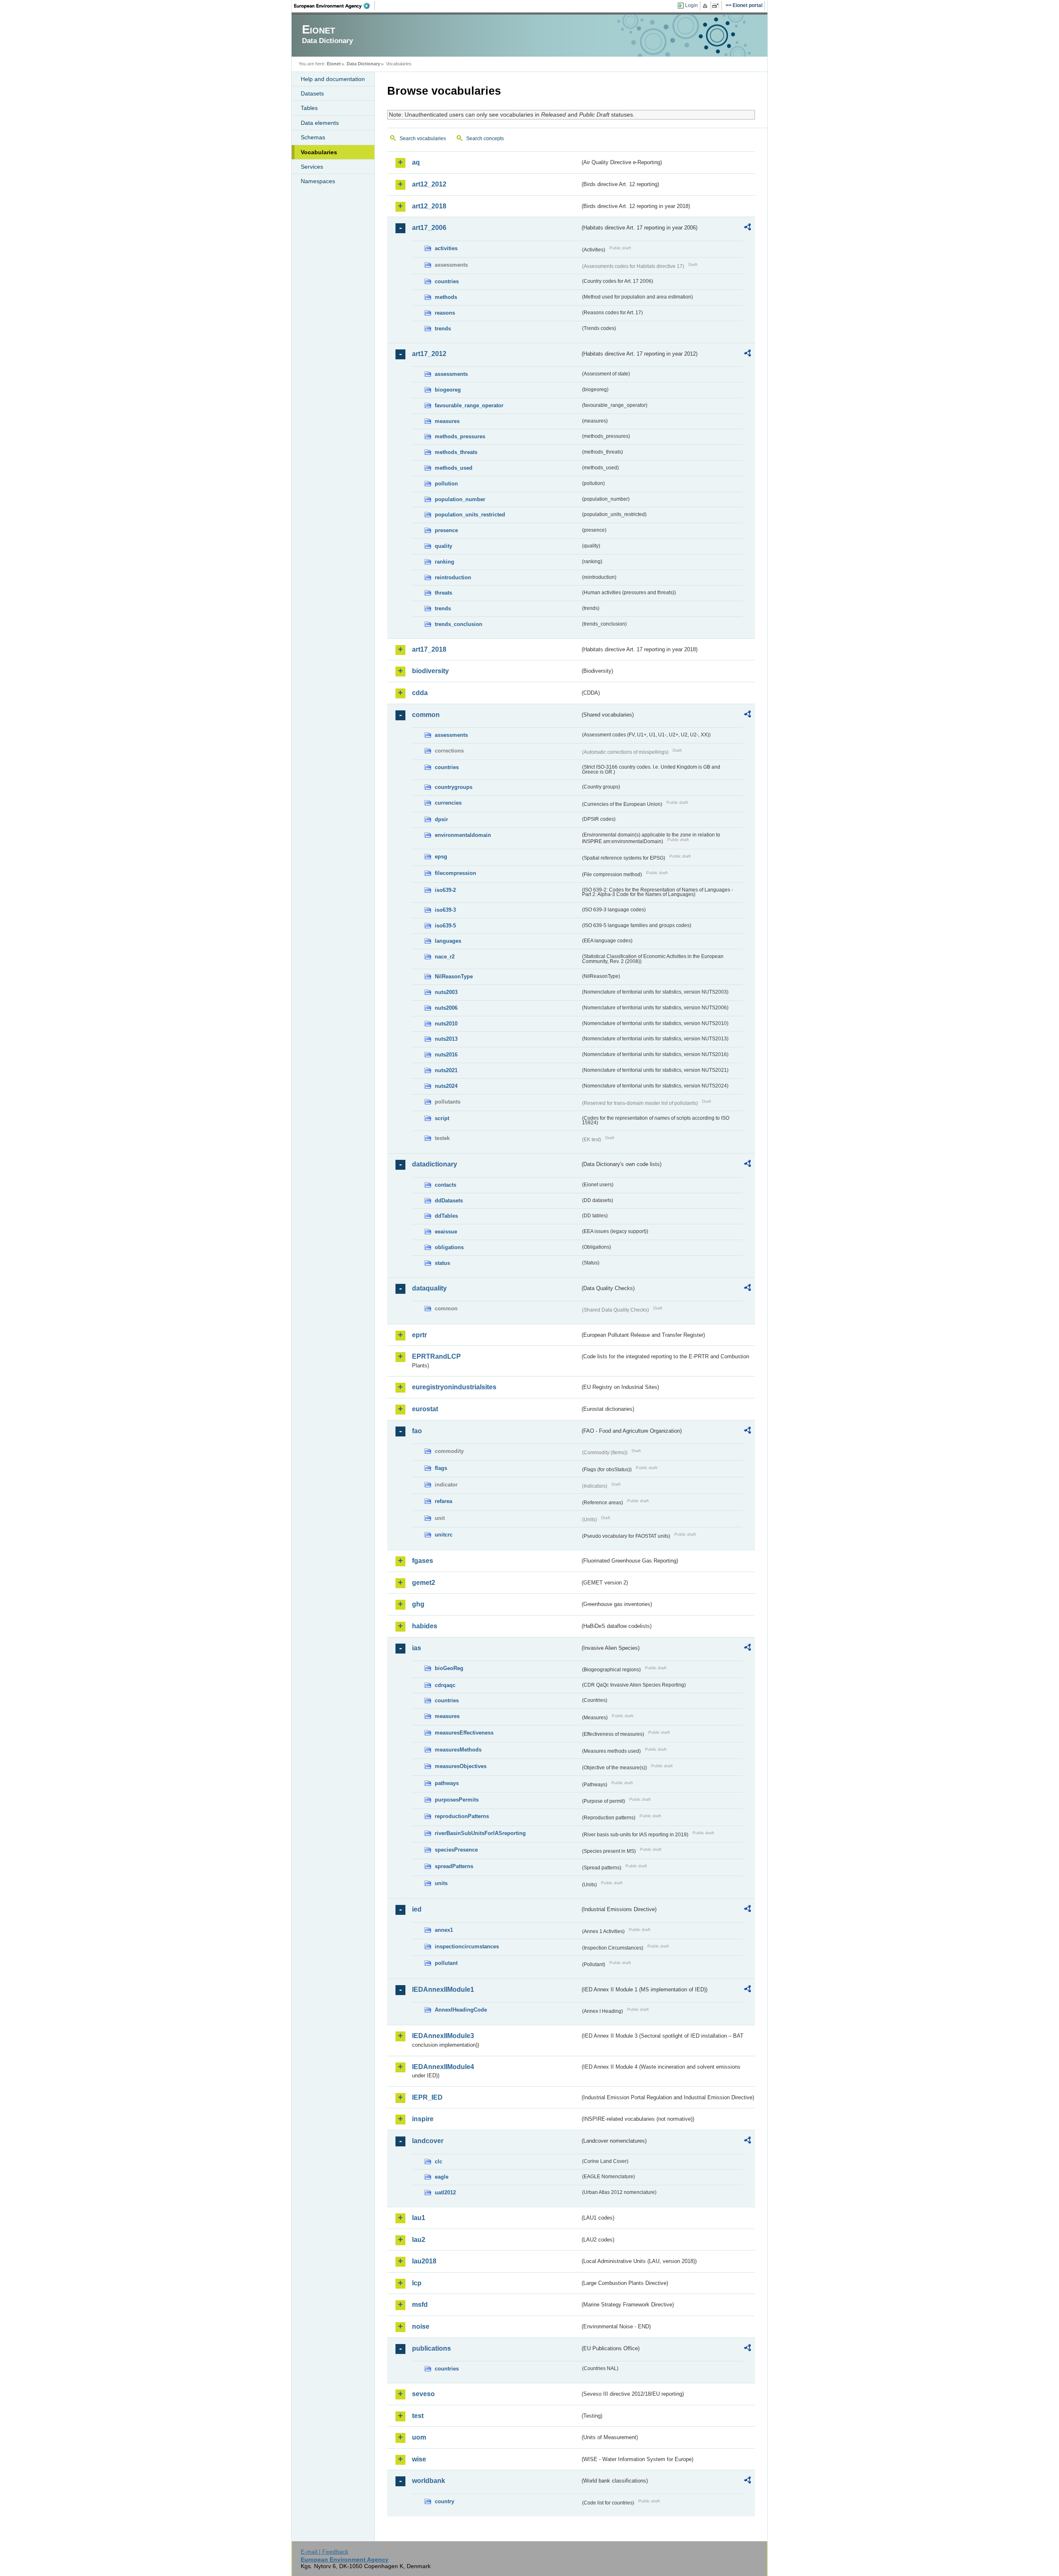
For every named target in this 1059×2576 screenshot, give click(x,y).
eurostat (425, 1409)
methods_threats (456, 452)
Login (691, 5)
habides (425, 1626)
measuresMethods (458, 1750)
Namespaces (318, 181)
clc (438, 2161)
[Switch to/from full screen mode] (717, 6)
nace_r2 (445, 957)
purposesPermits (457, 1800)
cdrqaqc (445, 1685)
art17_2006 (429, 228)
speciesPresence (456, 1850)
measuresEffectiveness (464, 1733)
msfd (420, 2305)
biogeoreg (448, 390)
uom (419, 2437)
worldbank (429, 2481)
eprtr (419, 1335)
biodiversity (430, 671)
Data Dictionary (363, 64)
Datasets (312, 93)
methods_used (454, 468)
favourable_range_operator (469, 405)
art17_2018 (429, 649)
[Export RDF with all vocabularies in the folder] (748, 228)
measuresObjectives (461, 1766)
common (426, 715)
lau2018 (424, 2261)
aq (416, 162)
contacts (446, 1185)
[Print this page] (706, 6)
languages (448, 941)
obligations (449, 1247)
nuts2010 (446, 1024)
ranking (444, 562)
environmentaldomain (463, 835)
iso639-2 (445, 890)
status (442, 1263)
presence (446, 530)
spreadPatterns (454, 1866)
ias (417, 1648)
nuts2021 (446, 1070)
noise (421, 2326)
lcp (417, 2283)
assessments (451, 374)
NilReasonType (454, 976)
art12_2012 (429, 184)
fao (417, 1431)
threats (443, 593)
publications (431, 2348)
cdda (420, 693)
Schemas (313, 137)
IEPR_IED (427, 2097)
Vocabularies (319, 152)
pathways (447, 1783)
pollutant (446, 1963)
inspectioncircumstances (467, 1946)
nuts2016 (446, 1055)
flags (441, 1468)
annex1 (444, 1930)
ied (417, 1909)
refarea (443, 1501)
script (442, 1118)
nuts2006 (446, 1008)
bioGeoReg (449, 1668)
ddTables (446, 1216)
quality (443, 546)
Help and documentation (333, 79)
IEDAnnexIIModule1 (443, 1989)
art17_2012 (429, 354)
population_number (460, 499)
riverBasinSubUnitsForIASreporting (480, 1833)
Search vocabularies (423, 139)
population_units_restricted (470, 515)
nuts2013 (446, 1039)
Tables (309, 108)
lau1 (419, 2218)
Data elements (320, 123)
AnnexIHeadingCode (461, 2010)
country (444, 2501)
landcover (428, 2141)
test (418, 2416)
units (441, 1883)
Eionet (334, 64)
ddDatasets (449, 1201)
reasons (445, 313)
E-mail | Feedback (325, 2552)
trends (443, 329)
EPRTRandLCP (436, 1356)
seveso (423, 2394)
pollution (446, 484)
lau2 (419, 2240)
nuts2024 (446, 1086)
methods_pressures (460, 436)
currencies (448, 803)
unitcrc (444, 1535)
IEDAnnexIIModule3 (443, 2036)
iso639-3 (445, 910)
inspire (423, 2119)
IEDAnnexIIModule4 (443, 2067)
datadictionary (435, 1164)
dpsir (441, 819)
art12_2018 (429, 206)
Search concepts (485, 139)
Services (312, 167)
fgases (423, 1561)
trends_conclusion (459, 624)
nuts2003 (446, 992)
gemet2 (424, 1583)
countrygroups (454, 787)
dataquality (429, 1288)
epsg (441, 857)
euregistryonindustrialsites (454, 1387)
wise (419, 2459)
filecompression (455, 873)
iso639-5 (445, 926)
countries (447, 281)
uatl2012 (445, 2192)
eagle (442, 2177)
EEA (335, 6)
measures (447, 421)
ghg (418, 1604)
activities (446, 248)
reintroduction (453, 577)
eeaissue (446, 1232)
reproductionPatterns (462, 1816)
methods (446, 297)
